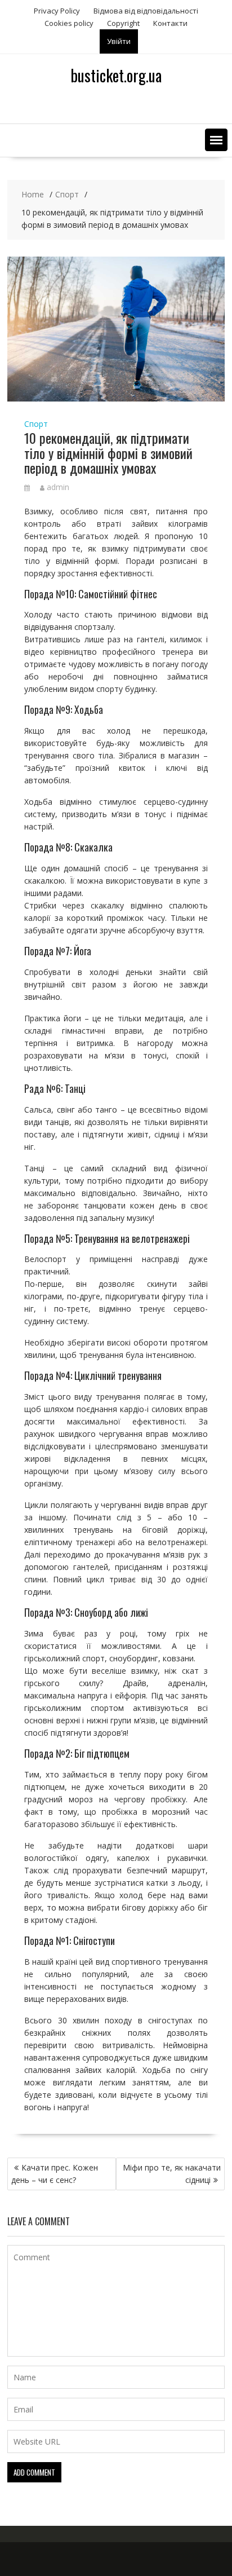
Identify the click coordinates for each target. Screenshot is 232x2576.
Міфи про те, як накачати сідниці (172, 2174)
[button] (216, 140)
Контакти (170, 23)
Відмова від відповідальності (146, 11)
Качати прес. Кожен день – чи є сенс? (55, 2174)
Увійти (119, 41)
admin (58, 487)
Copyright (123, 23)
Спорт (36, 424)
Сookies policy (69, 23)
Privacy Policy (57, 11)
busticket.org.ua (116, 75)
